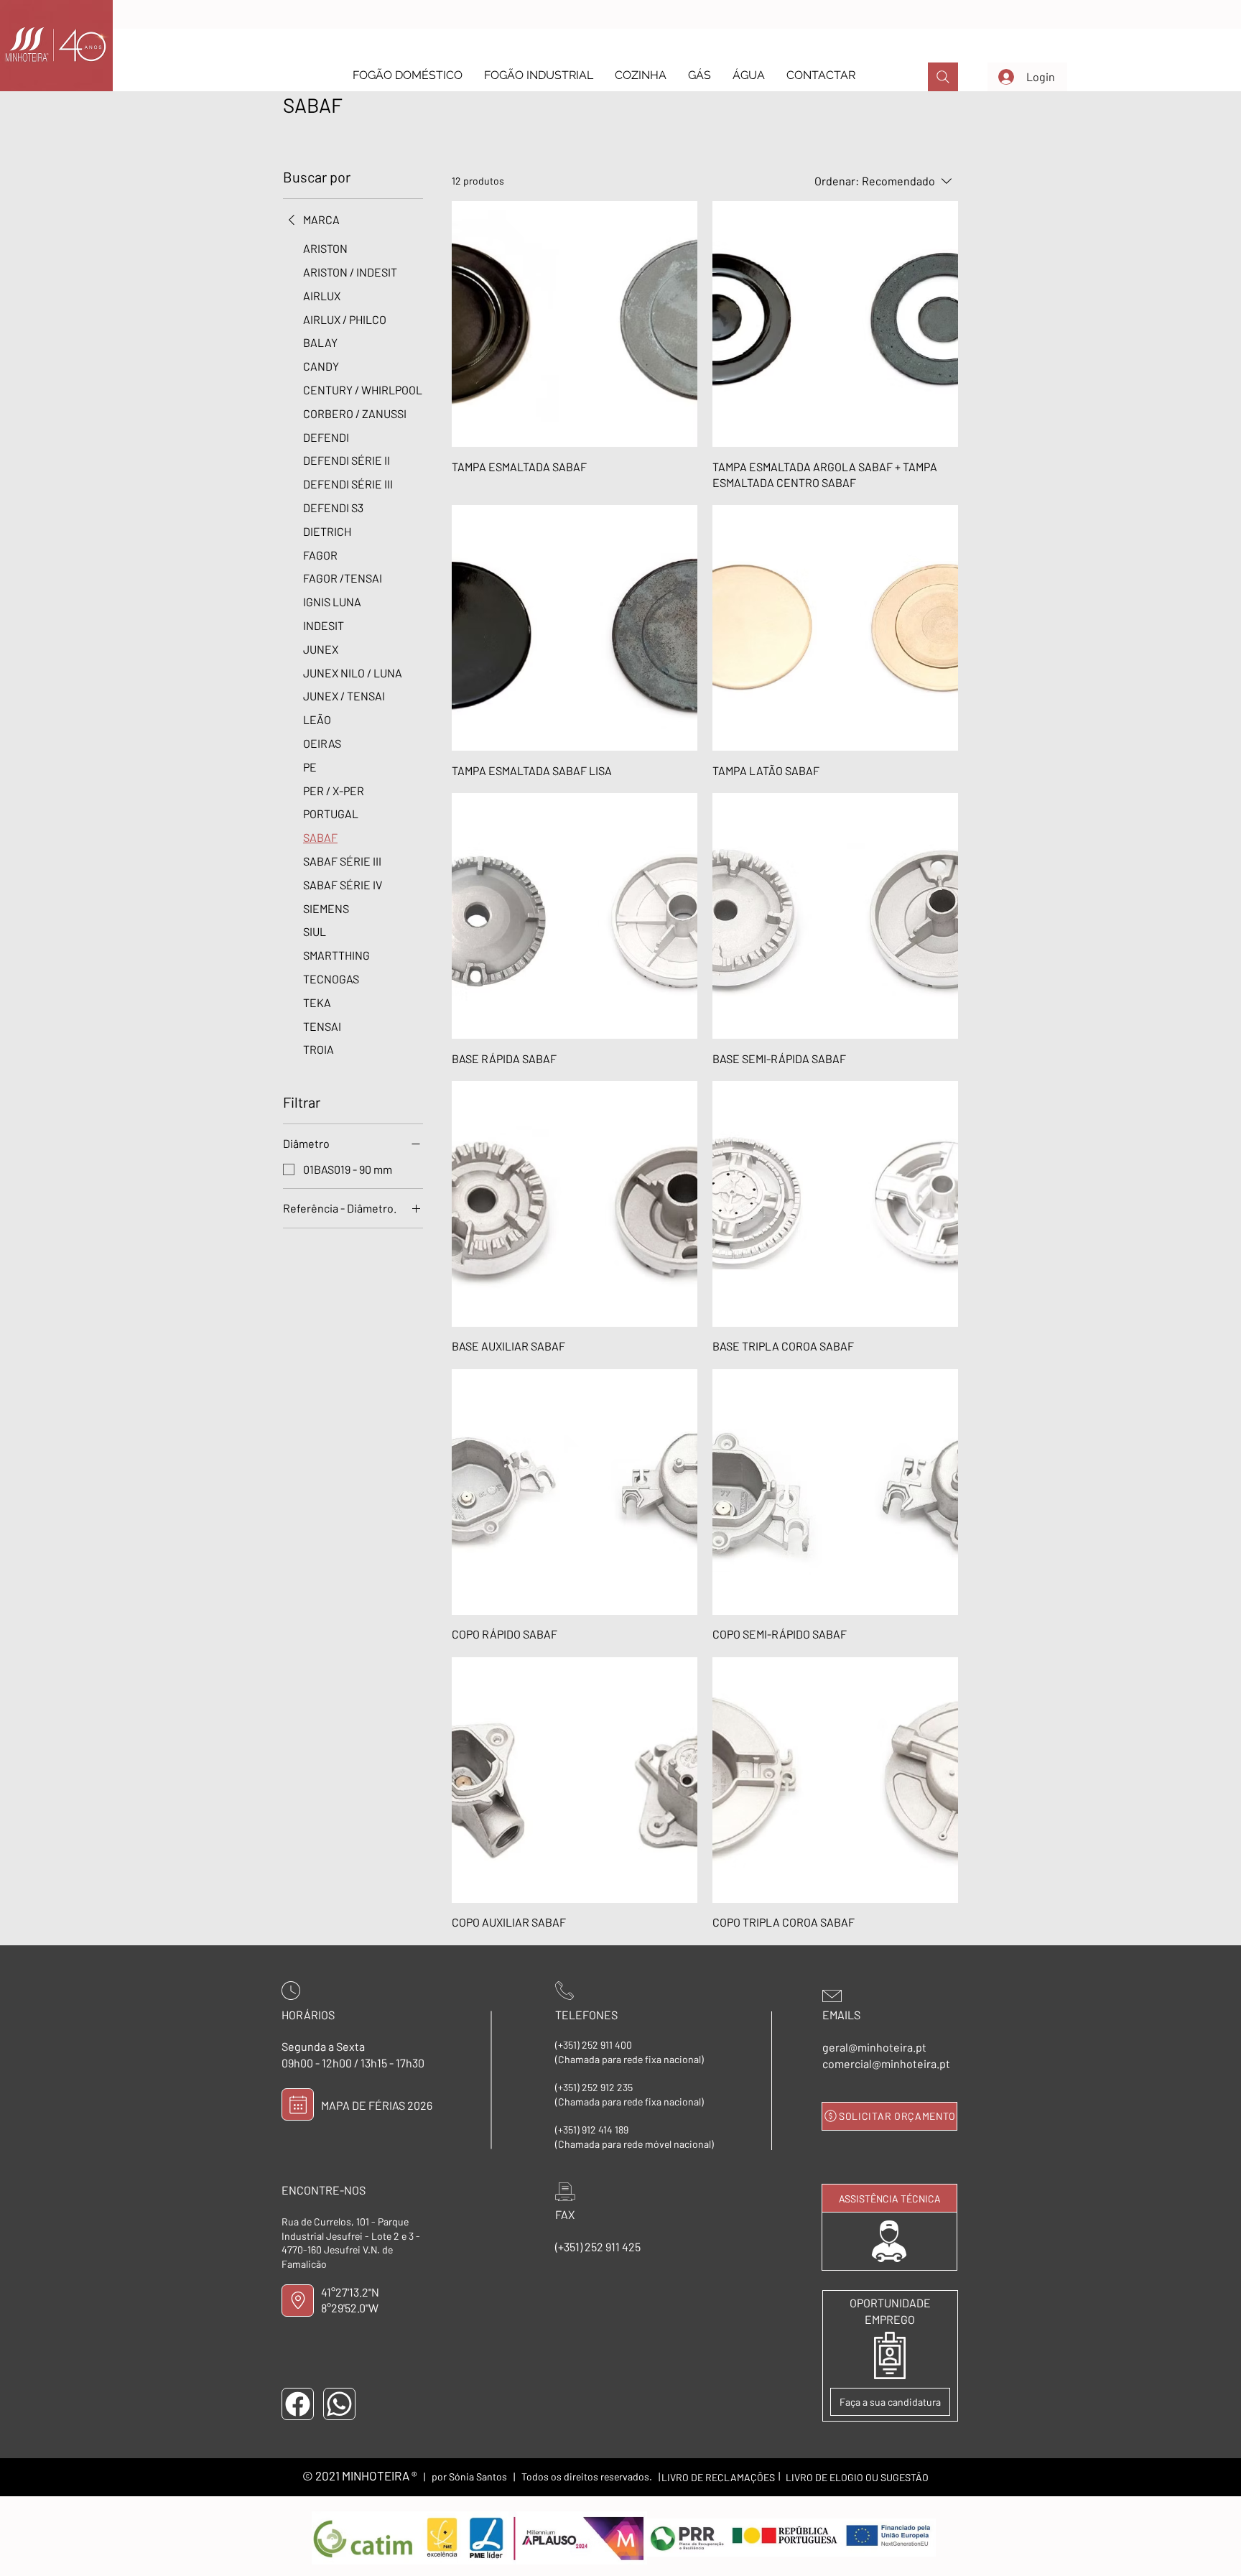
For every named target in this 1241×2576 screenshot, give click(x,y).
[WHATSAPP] (339, 2404)
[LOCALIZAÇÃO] (298, 2301)
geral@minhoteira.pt (874, 2047)
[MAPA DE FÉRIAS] (298, 2104)
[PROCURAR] (943, 77)
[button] (408, 75)
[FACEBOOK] (298, 2404)
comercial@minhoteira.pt (886, 2063)
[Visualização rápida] (575, 324)
